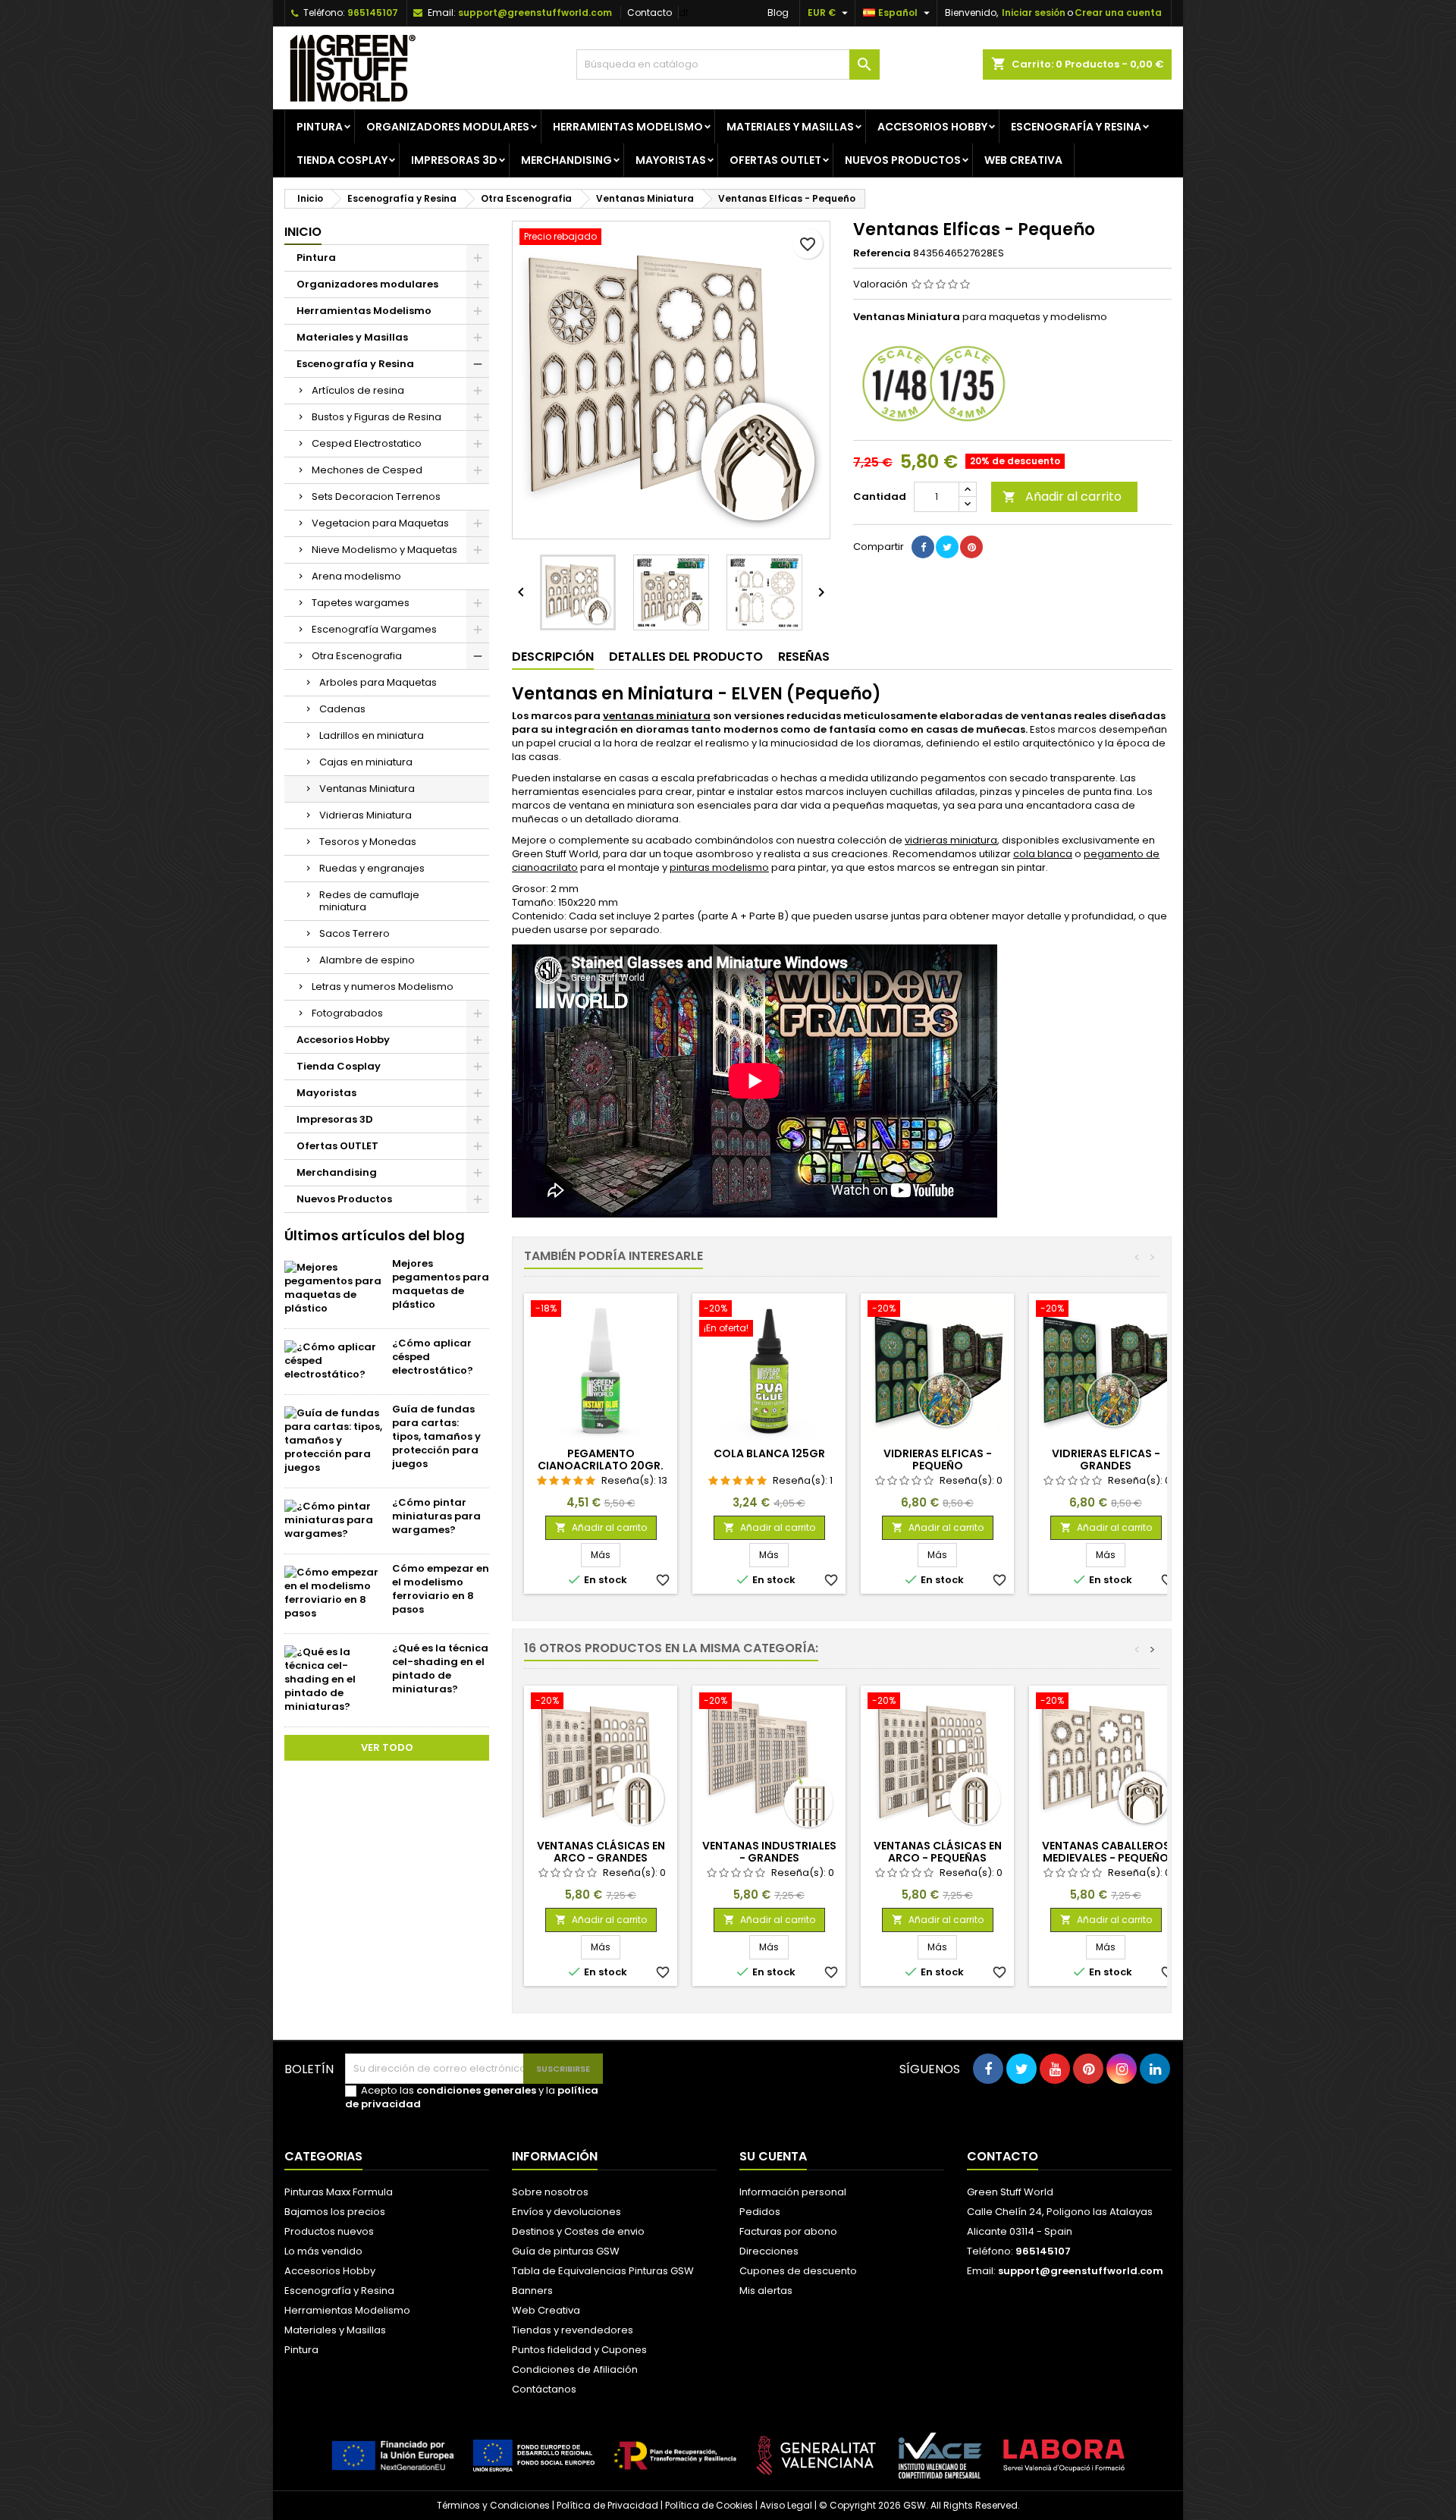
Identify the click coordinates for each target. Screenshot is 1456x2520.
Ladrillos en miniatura (372, 735)
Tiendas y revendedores (573, 2330)
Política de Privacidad (607, 2505)
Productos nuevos (329, 2231)
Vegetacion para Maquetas (380, 523)
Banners (532, 2291)
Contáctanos (544, 2389)
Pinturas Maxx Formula (339, 2192)
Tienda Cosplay (342, 160)
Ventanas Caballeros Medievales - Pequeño (1106, 1852)
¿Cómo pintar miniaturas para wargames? (436, 1516)
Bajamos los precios (335, 2212)
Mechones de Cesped (367, 470)
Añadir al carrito (1062, 496)
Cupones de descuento (798, 2271)
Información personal (793, 2192)
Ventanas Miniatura (367, 789)
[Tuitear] (947, 547)
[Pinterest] (971, 547)
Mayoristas (671, 160)
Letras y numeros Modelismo (383, 987)
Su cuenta (773, 2156)
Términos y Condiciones (493, 2505)
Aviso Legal (786, 2505)
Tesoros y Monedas (368, 842)
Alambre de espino (367, 960)
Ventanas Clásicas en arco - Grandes (601, 1852)
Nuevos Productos (903, 160)
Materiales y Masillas (790, 127)
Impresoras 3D (454, 160)
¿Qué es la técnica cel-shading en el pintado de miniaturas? (440, 1668)
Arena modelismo (356, 576)
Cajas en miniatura (366, 762)
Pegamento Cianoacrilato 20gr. (601, 1460)
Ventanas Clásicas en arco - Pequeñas (938, 1852)
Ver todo (387, 1747)
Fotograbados (347, 1013)
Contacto (650, 13)
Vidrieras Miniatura (366, 815)
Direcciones (769, 2251)
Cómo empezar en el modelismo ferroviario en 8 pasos (441, 1589)
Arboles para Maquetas (378, 682)
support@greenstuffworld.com (535, 13)
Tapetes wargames (361, 603)
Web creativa (1023, 160)
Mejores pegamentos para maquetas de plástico (441, 1284)
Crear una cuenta (1118, 13)
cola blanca (1043, 854)
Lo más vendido (323, 2251)
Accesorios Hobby (932, 127)
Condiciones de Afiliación (575, 2369)
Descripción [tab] (553, 657)
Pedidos (760, 2212)
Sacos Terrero (355, 933)
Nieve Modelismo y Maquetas (384, 550)
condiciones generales (476, 2090)
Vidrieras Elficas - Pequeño (938, 1460)
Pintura (320, 127)
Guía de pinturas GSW (566, 2251)
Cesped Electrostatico (367, 443)
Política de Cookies (709, 2505)
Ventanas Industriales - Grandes (769, 1852)
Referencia (882, 253)
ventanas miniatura (657, 716)
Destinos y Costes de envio (578, 2231)
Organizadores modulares (448, 127)
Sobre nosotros (550, 2192)
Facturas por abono (788, 2231)
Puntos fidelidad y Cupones (579, 2350)
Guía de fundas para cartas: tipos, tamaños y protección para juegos (436, 1436)
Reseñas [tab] (804, 657)
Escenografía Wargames (374, 629)
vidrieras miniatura (951, 840)
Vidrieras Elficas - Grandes (1106, 1460)
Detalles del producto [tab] (686, 657)
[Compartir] (923, 547)
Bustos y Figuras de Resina (377, 417)
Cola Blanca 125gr (769, 1453)
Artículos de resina (358, 390)
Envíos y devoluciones (566, 2212)
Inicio (303, 232)
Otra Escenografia (357, 656)
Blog (778, 13)
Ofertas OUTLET (775, 160)
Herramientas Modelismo (628, 127)
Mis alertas (766, 2291)
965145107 (373, 13)
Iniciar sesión (1034, 13)
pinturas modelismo (719, 867)
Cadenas (342, 709)
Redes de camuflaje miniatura (369, 901)
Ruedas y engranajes (372, 868)
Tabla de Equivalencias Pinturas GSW (603, 2271)
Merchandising (566, 160)
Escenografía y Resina (1076, 127)
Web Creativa (546, 2310)
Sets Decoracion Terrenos (376, 496)
